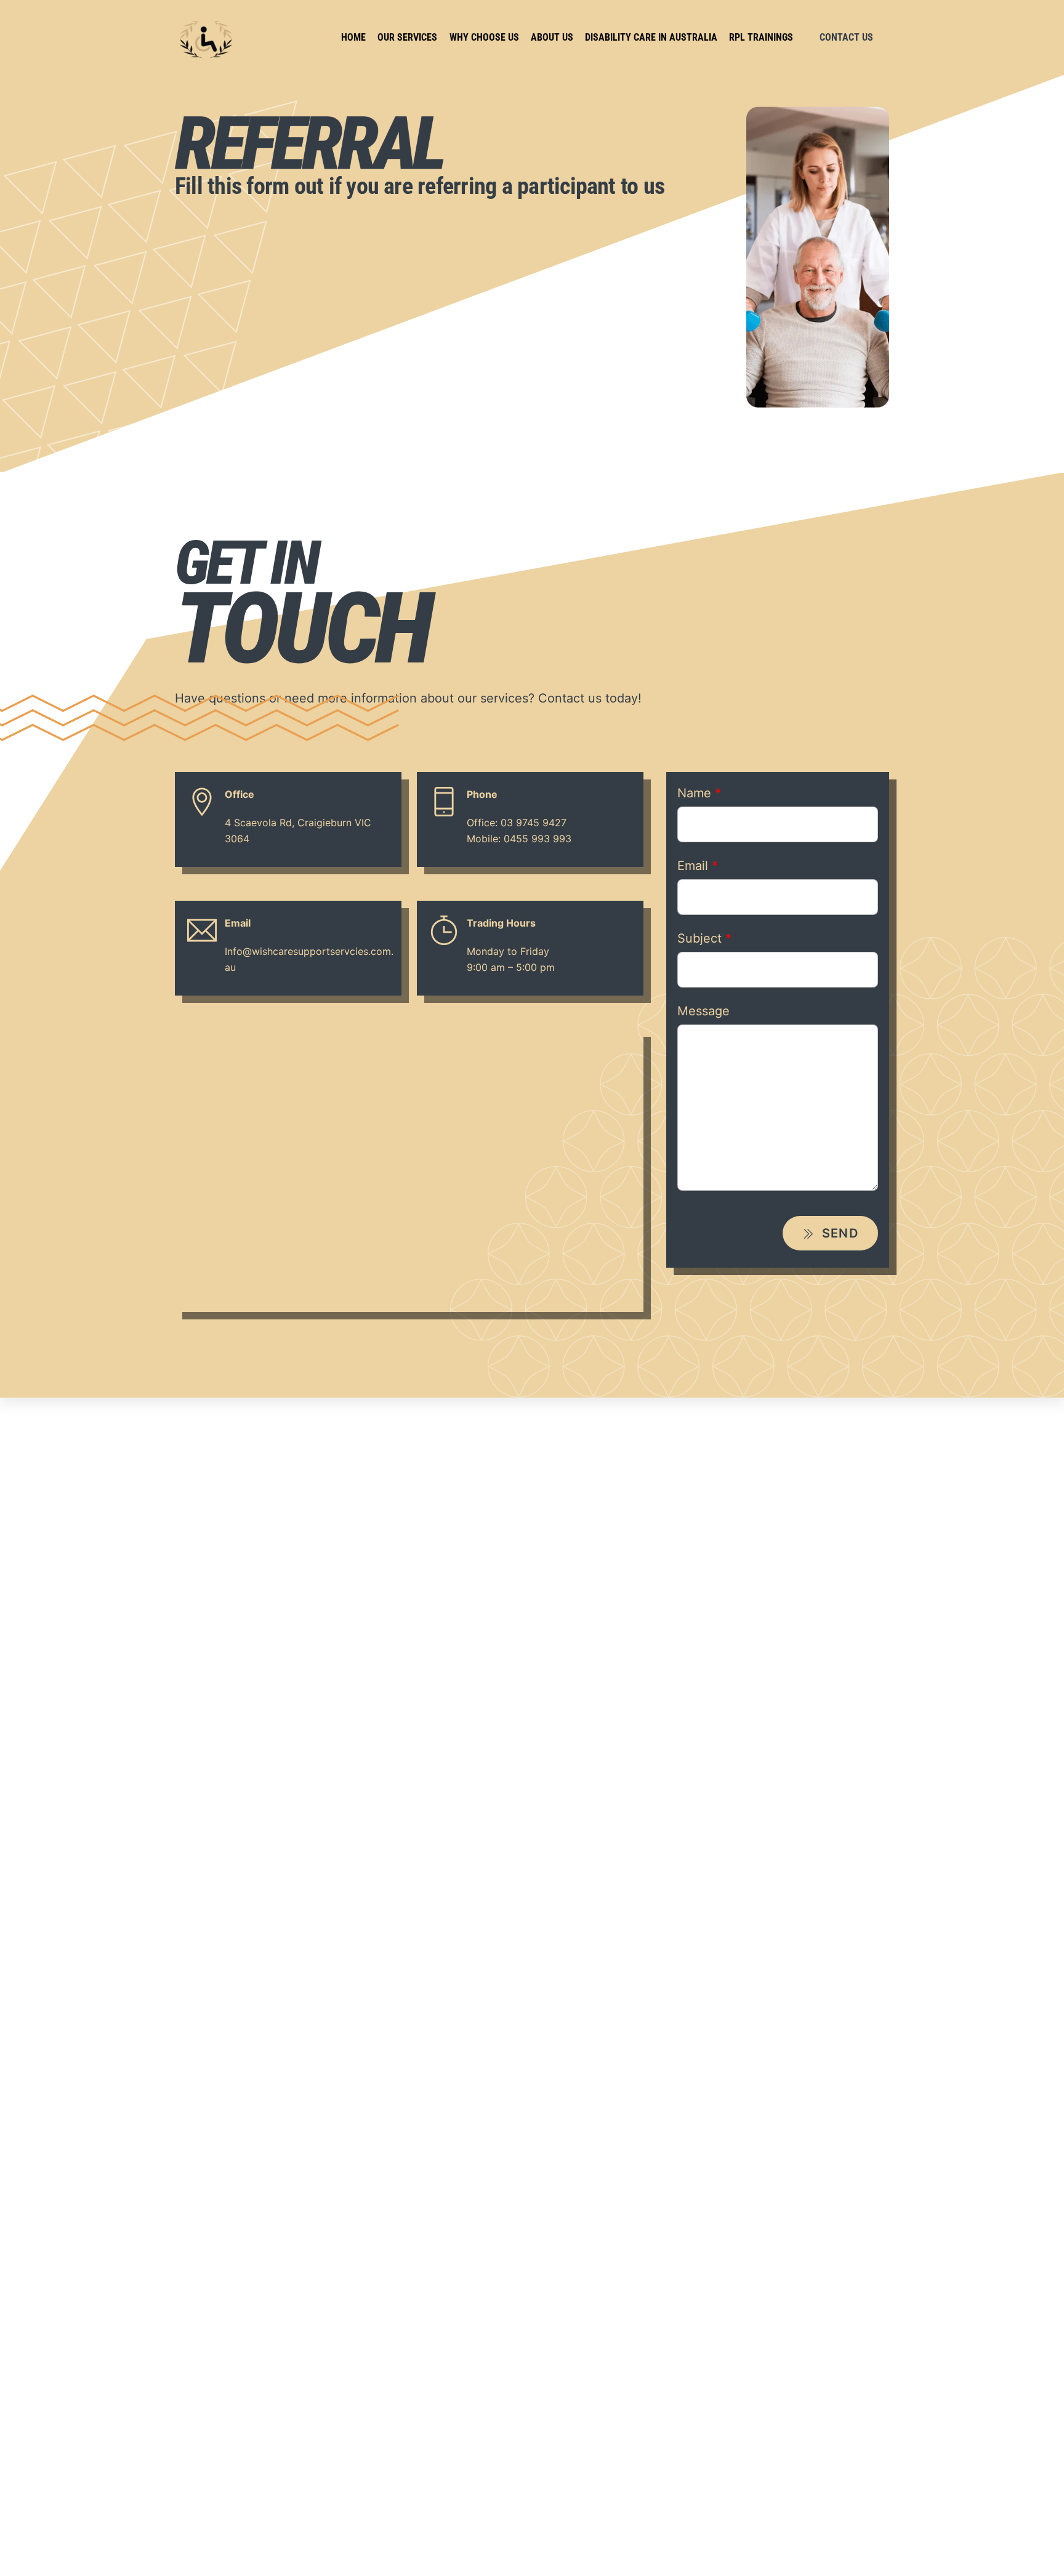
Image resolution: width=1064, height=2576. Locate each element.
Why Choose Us (484, 37)
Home (353, 37)
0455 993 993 (538, 839)
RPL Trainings (761, 37)
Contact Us (846, 37)
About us (552, 37)
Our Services (407, 37)
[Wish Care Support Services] (206, 55)
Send (838, 1233)
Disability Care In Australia (651, 37)
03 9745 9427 (534, 823)
